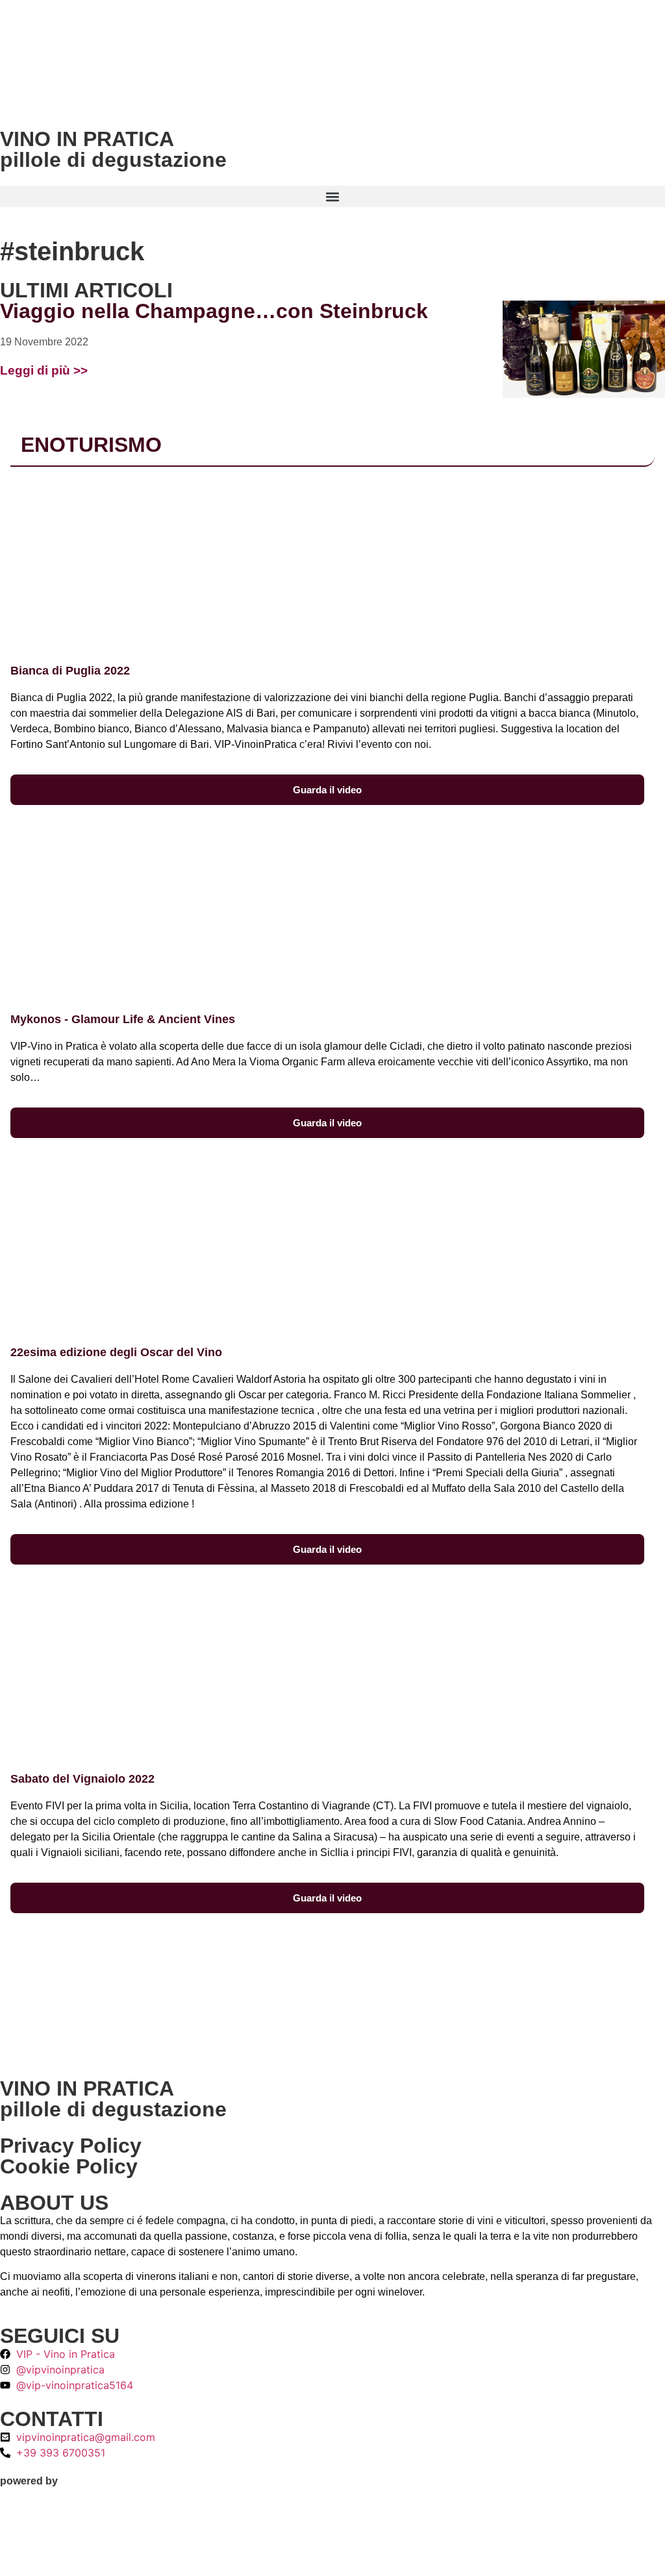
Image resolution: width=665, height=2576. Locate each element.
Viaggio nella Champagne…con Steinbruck (214, 311)
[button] (332, 196)
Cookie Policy (69, 2166)
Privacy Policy (71, 2146)
